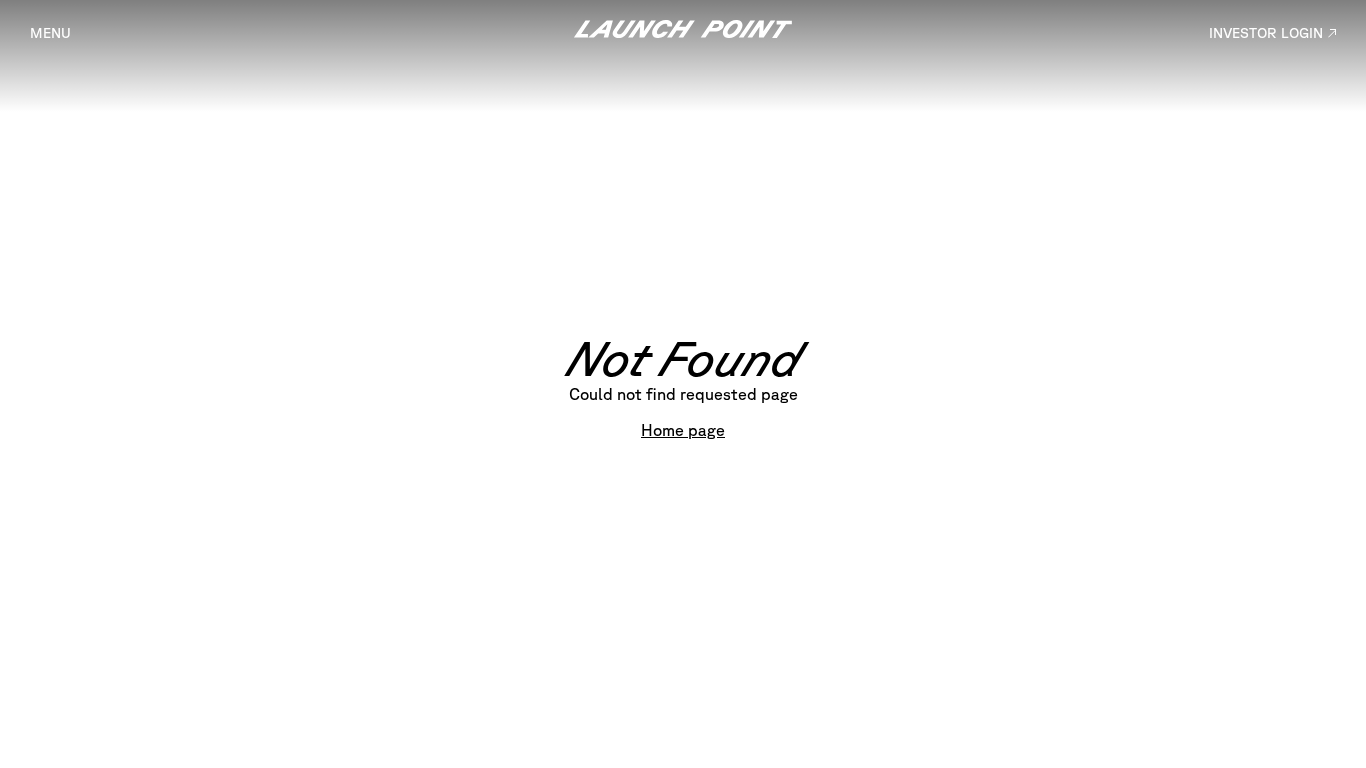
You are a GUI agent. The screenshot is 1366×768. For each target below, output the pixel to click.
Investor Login (1266, 33)
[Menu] (50, 33)
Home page (683, 430)
